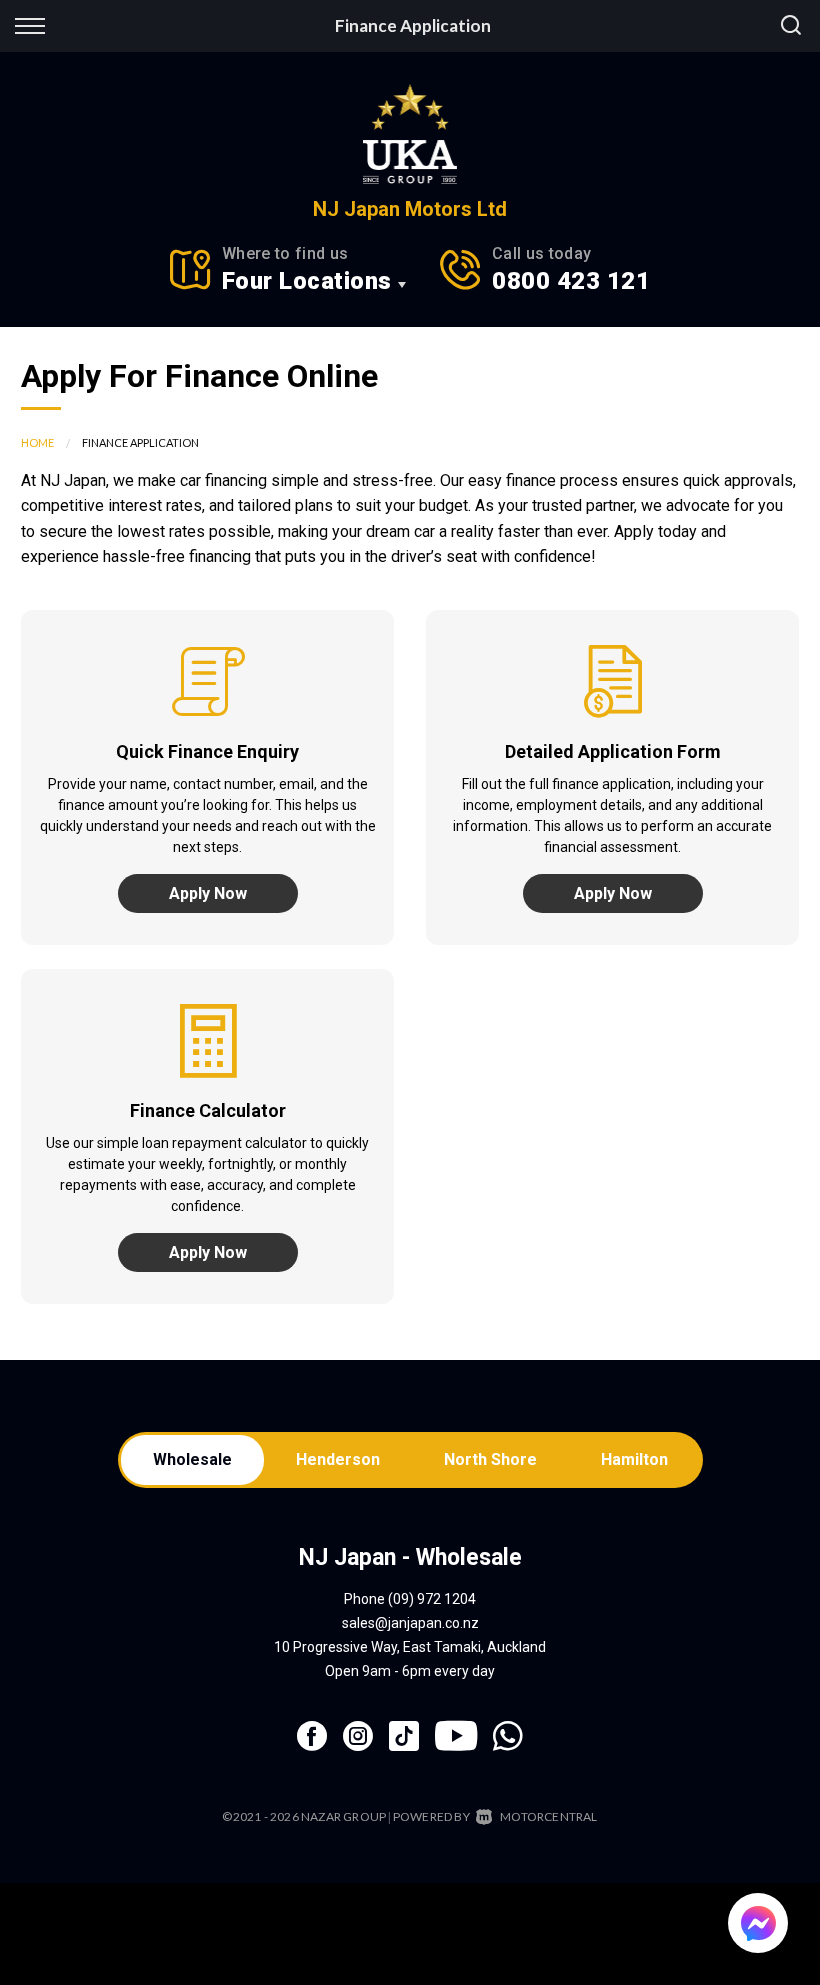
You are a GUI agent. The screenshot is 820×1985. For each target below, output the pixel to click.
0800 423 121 (571, 281)
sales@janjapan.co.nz (410, 1623)
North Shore (490, 1459)
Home (37, 442)
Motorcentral (548, 1816)
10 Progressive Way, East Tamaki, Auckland (410, 1647)
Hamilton (634, 1459)
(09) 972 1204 (432, 1599)
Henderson (338, 1459)
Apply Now (208, 893)
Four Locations (307, 281)
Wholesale (192, 1459)
